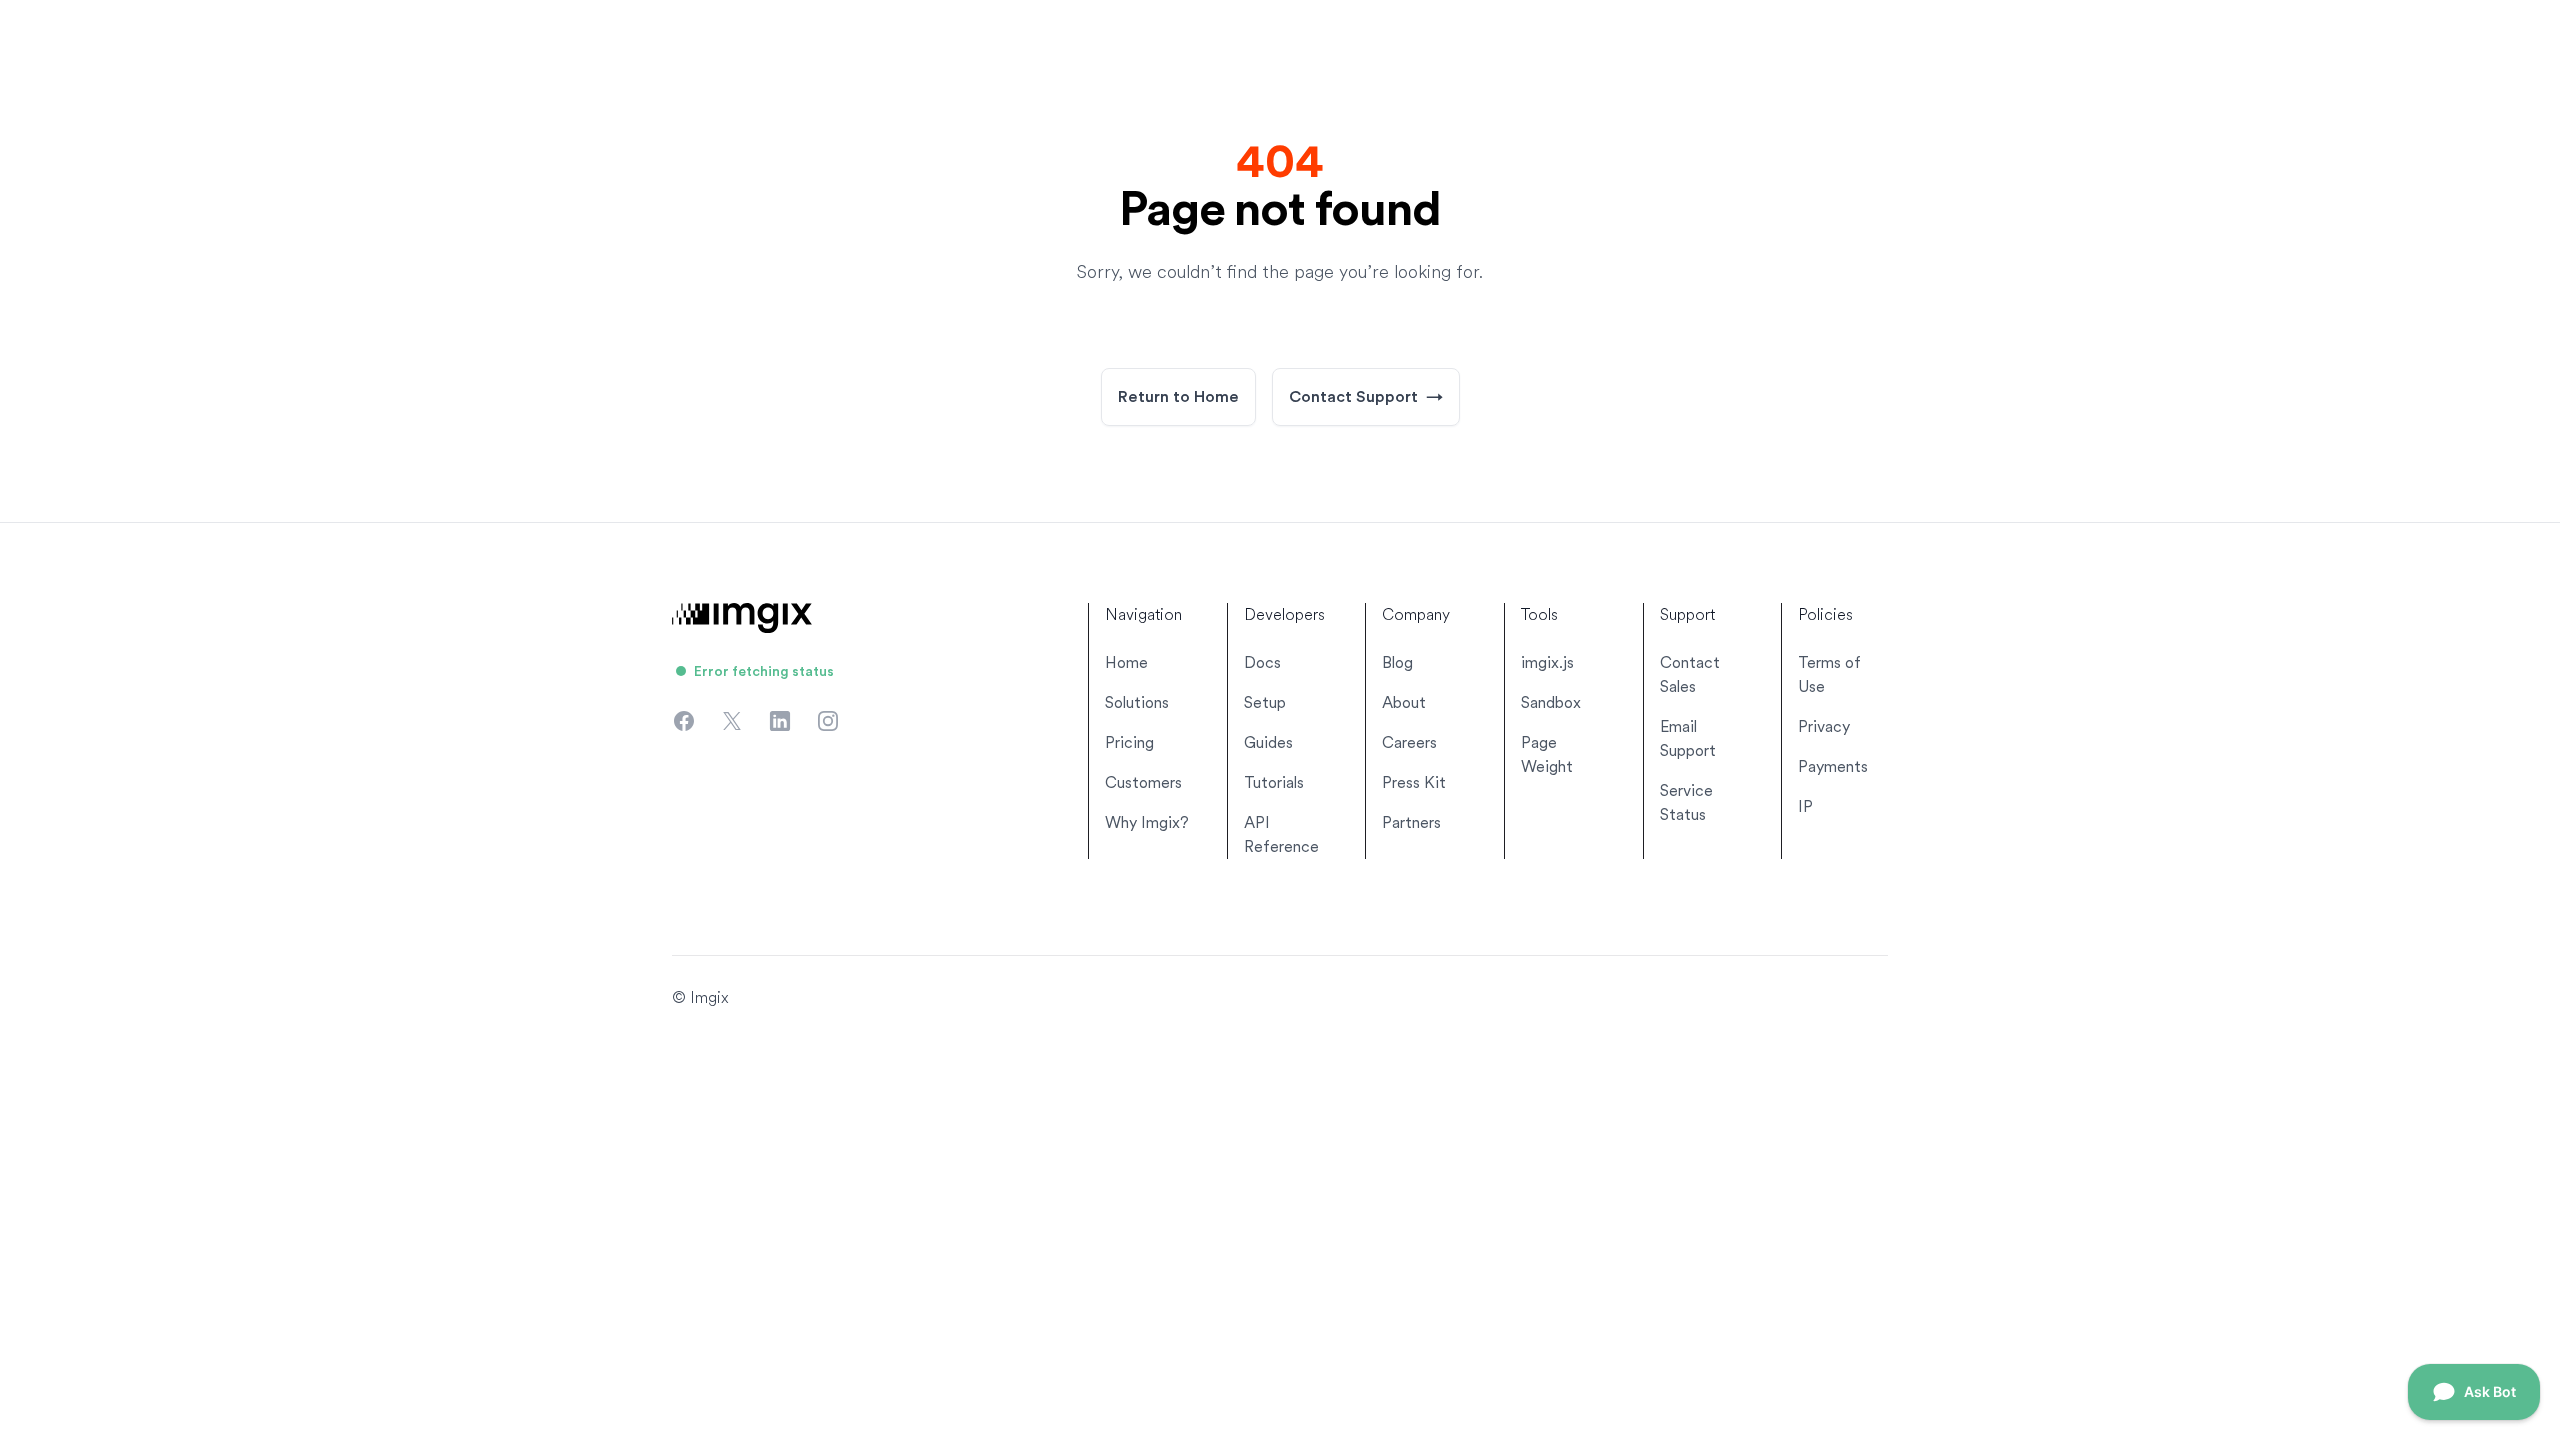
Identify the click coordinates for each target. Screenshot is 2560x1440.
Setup (1265, 702)
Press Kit (1414, 782)
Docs (1262, 662)
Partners (1411, 822)
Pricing (1129, 742)
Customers (1143, 782)
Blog (1397, 662)
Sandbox (1551, 702)
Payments (1833, 766)
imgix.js (1547, 662)
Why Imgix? (1147, 822)
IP (1805, 806)
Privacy (1824, 726)
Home (1126, 662)
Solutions (1137, 702)
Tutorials (1274, 782)
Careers (1409, 742)
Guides (1268, 742)
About (1404, 702)
